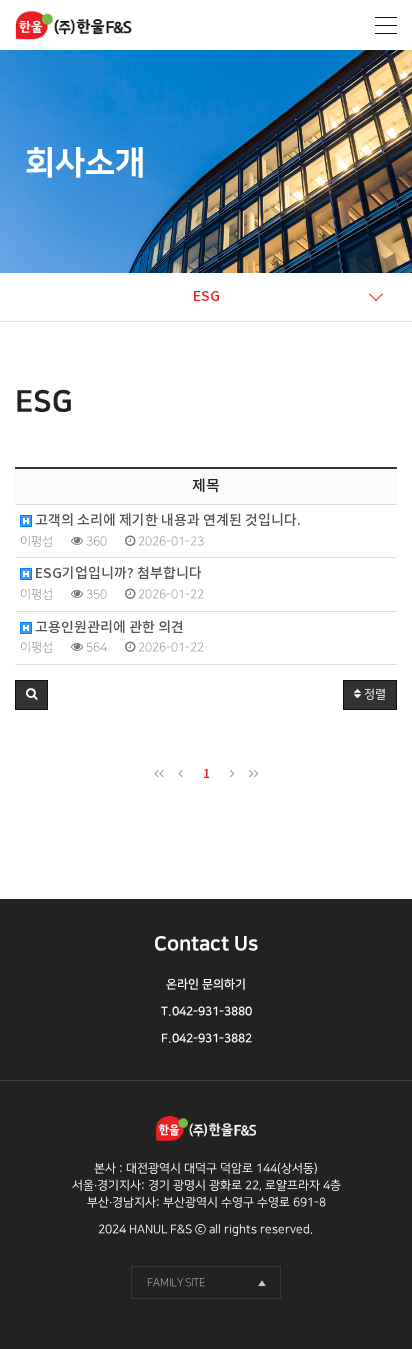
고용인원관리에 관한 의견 (108, 628)
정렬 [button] (373, 694)
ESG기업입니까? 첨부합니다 (117, 574)
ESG (206, 296)
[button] (31, 695)
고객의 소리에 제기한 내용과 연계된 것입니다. (166, 521)
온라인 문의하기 (206, 984)
